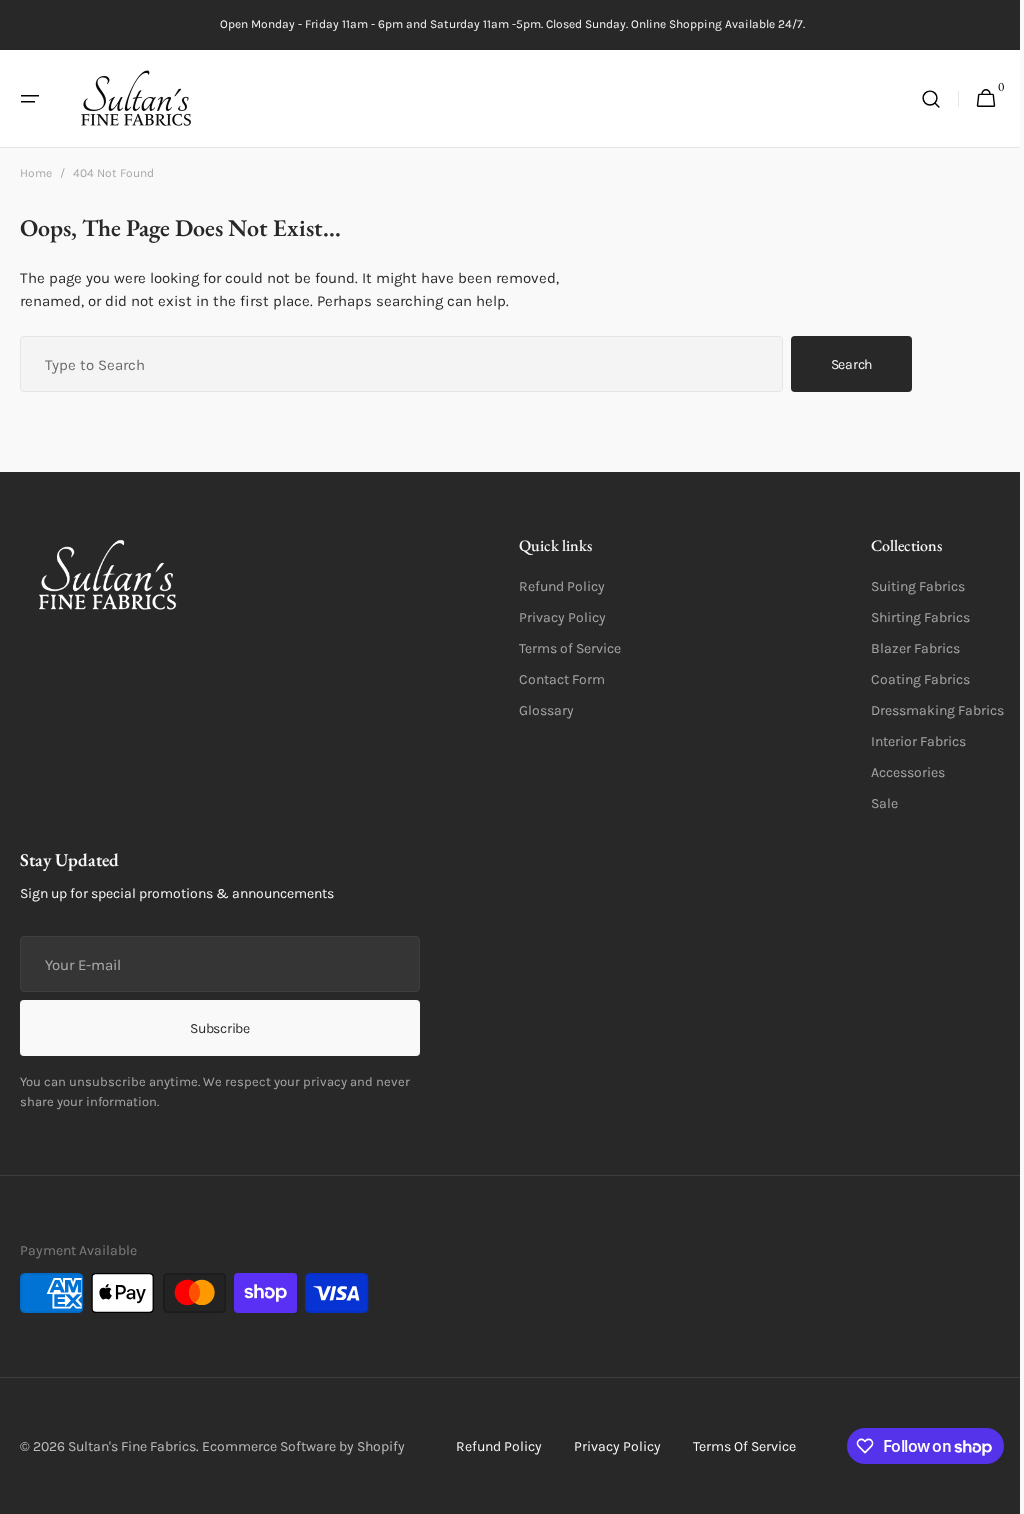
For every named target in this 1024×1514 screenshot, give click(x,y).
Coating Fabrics (905, 679)
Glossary (539, 710)
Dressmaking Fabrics (922, 710)
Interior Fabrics (903, 741)
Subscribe (219, 1028)
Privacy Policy (555, 617)
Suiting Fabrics (903, 586)
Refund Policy (555, 586)
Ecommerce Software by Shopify (303, 1446)
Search (851, 364)
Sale (869, 803)
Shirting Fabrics (905, 617)
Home (36, 173)
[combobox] (401, 364)
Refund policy (491, 1446)
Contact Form (555, 679)
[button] (30, 99)
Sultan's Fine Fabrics (132, 1446)
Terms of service (736, 1446)
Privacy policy (609, 1446)
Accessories (893, 772)
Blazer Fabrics (900, 648)
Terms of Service (563, 648)
